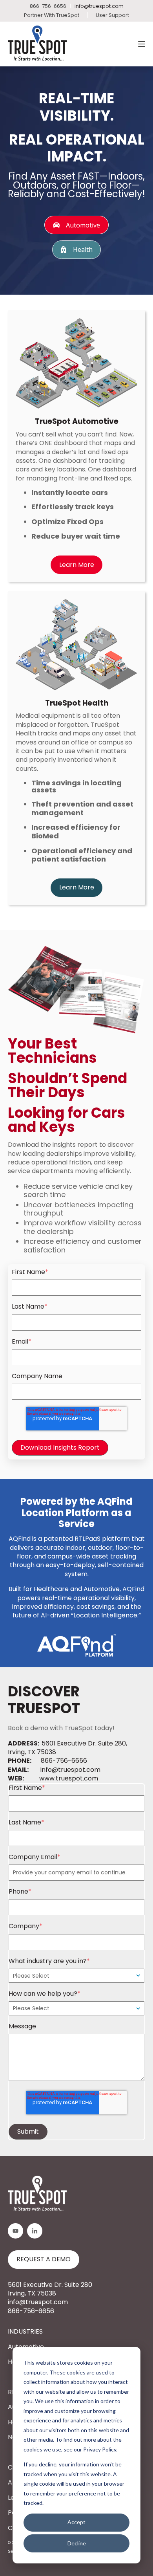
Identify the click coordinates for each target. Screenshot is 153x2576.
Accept (76, 2522)
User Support (112, 15)
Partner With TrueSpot (52, 15)
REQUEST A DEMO (44, 2259)
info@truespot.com (99, 6)
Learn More (77, 565)
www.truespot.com (69, 1778)
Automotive (83, 225)
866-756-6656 (64, 1761)
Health (83, 249)
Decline (77, 2543)
